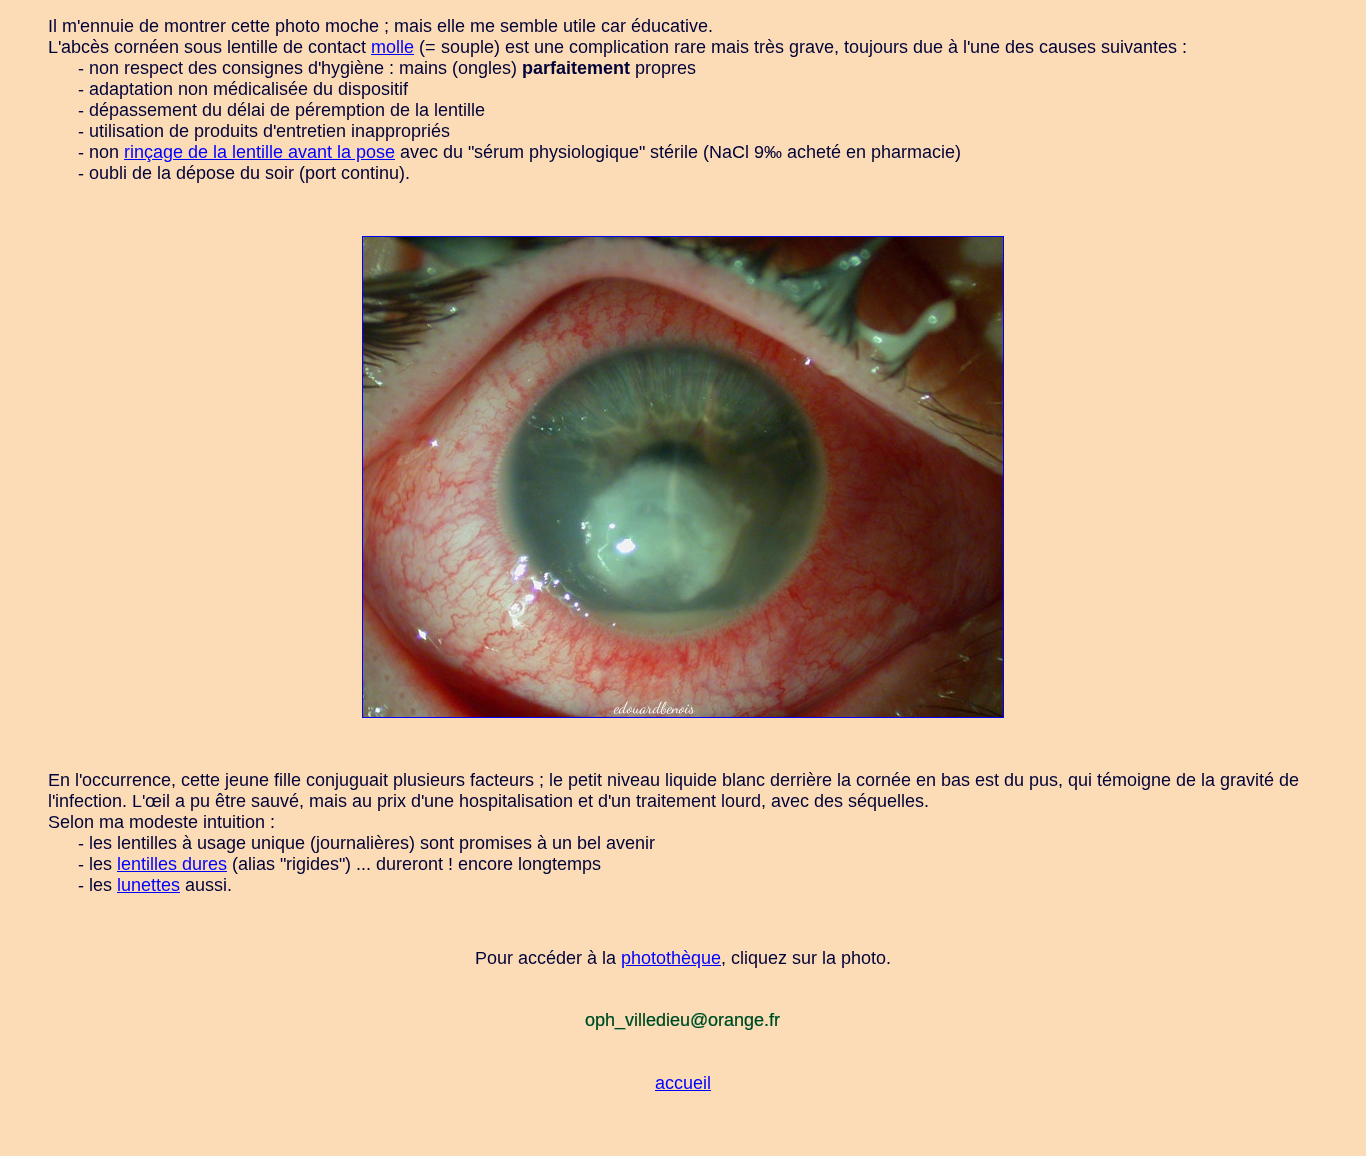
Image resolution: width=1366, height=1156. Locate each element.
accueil (683, 1083)
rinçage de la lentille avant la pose (259, 152)
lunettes (148, 885)
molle (392, 47)
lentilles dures (172, 864)
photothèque (671, 958)
